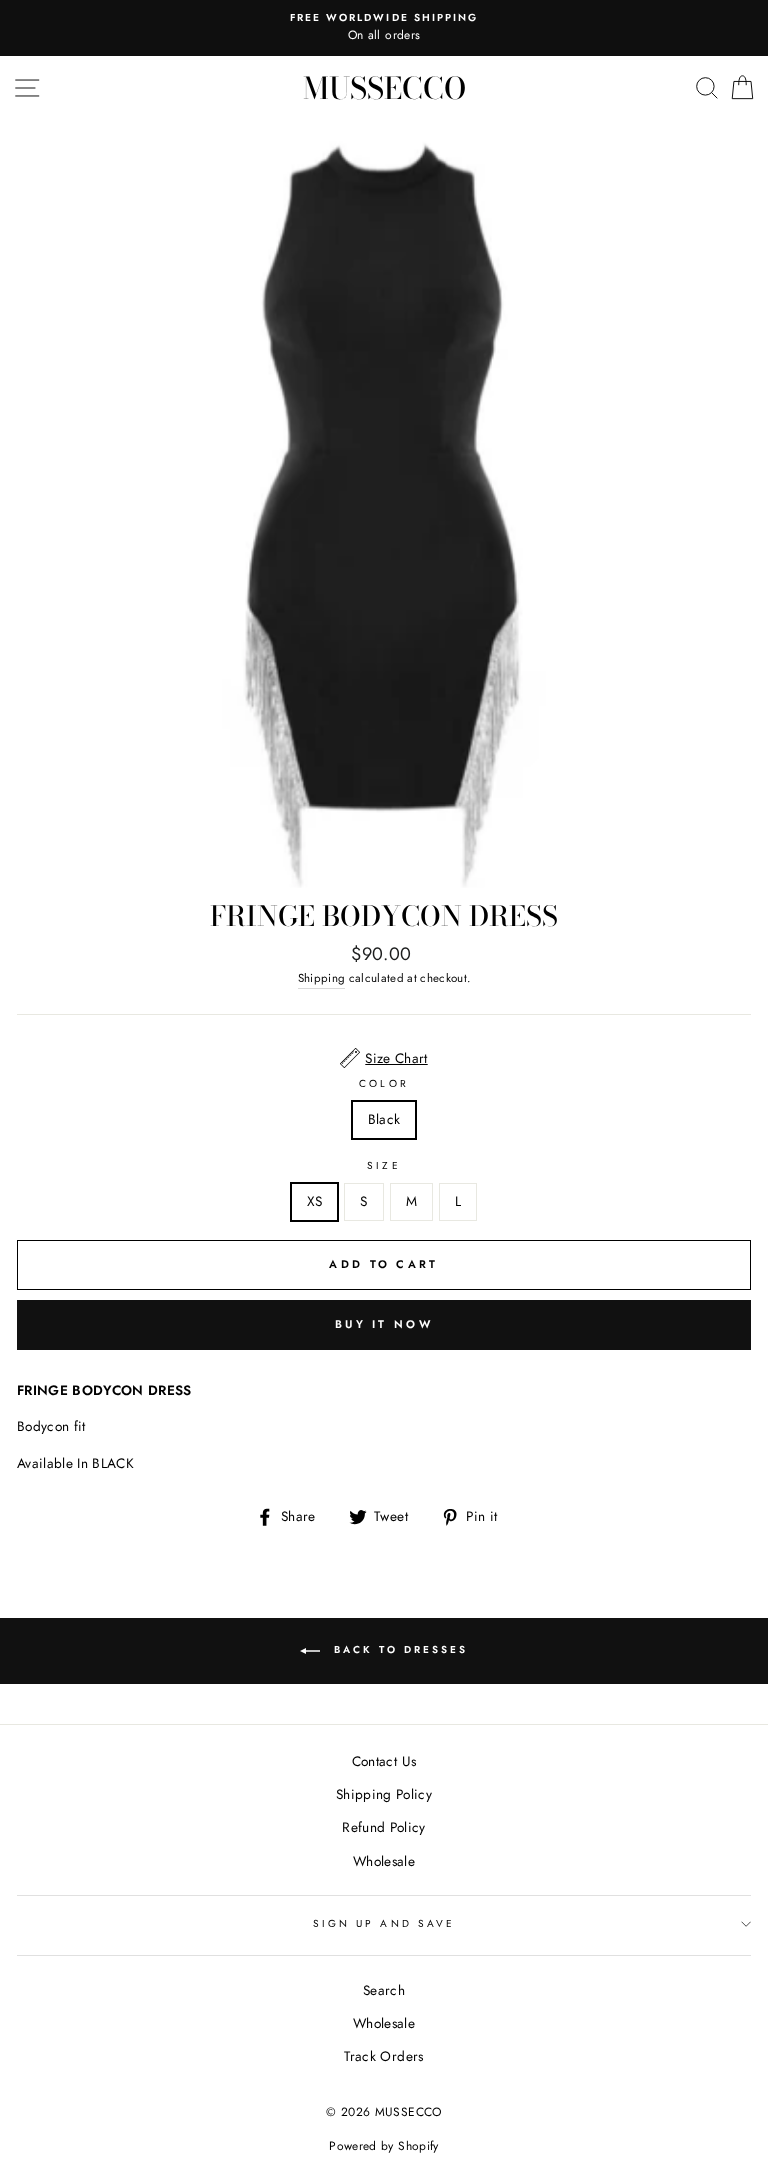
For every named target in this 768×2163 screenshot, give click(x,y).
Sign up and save (384, 1923)
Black (384, 1119)
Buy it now (384, 1324)
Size (383, 1165)
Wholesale (384, 1861)
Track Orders (383, 2056)
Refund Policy (383, 1827)
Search (384, 1990)
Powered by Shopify (383, 2146)
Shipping (322, 978)
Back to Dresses (398, 1649)
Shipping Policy (384, 1794)
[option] (384, 28)
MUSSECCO (384, 88)
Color (383, 1083)
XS (315, 1201)
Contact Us (384, 1761)
